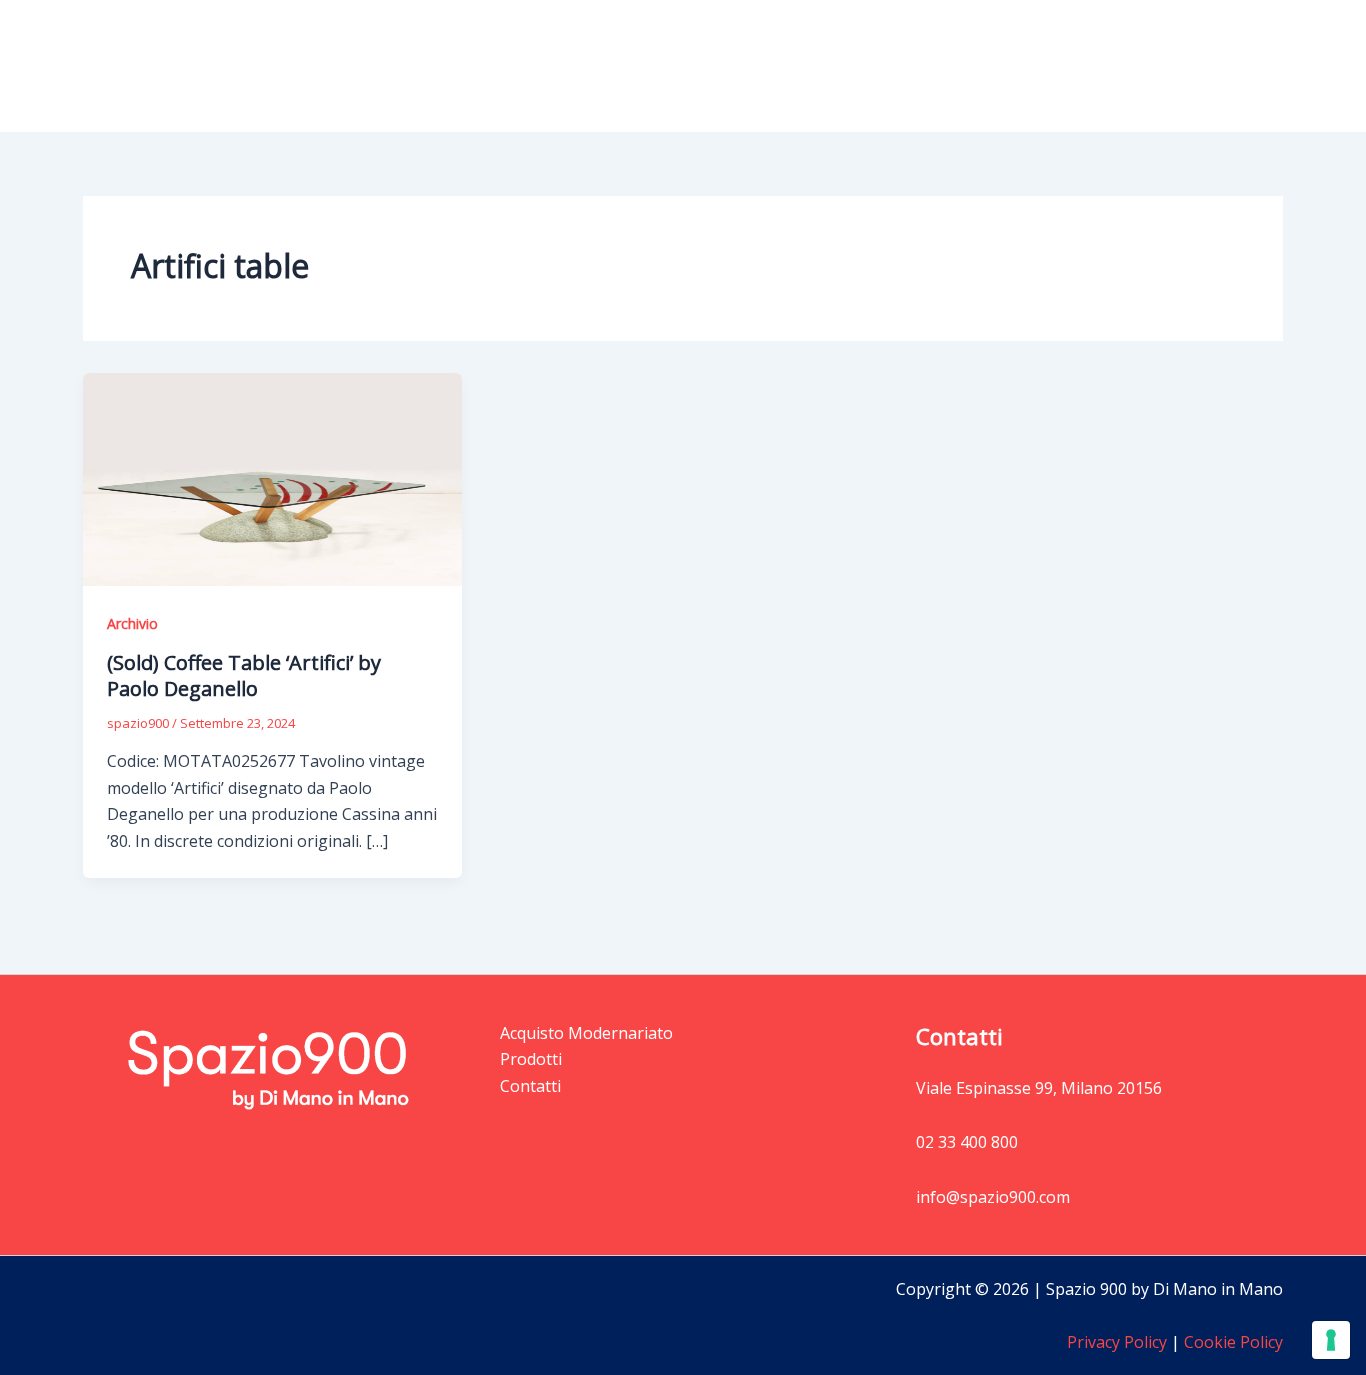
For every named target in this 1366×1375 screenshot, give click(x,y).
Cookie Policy (1231, 1342)
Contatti (1236, 66)
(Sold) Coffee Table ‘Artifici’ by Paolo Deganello (244, 675)
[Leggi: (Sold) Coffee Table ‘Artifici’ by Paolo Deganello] (272, 478)
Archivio (132, 623)
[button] (959, 66)
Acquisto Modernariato (1087, 66)
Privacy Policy (1117, 1342)
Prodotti (918, 66)
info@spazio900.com (993, 1197)
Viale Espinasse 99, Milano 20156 (1039, 1088)
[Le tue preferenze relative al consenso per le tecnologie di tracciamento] (1331, 1340)
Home (832, 66)
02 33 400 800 (967, 1142)
